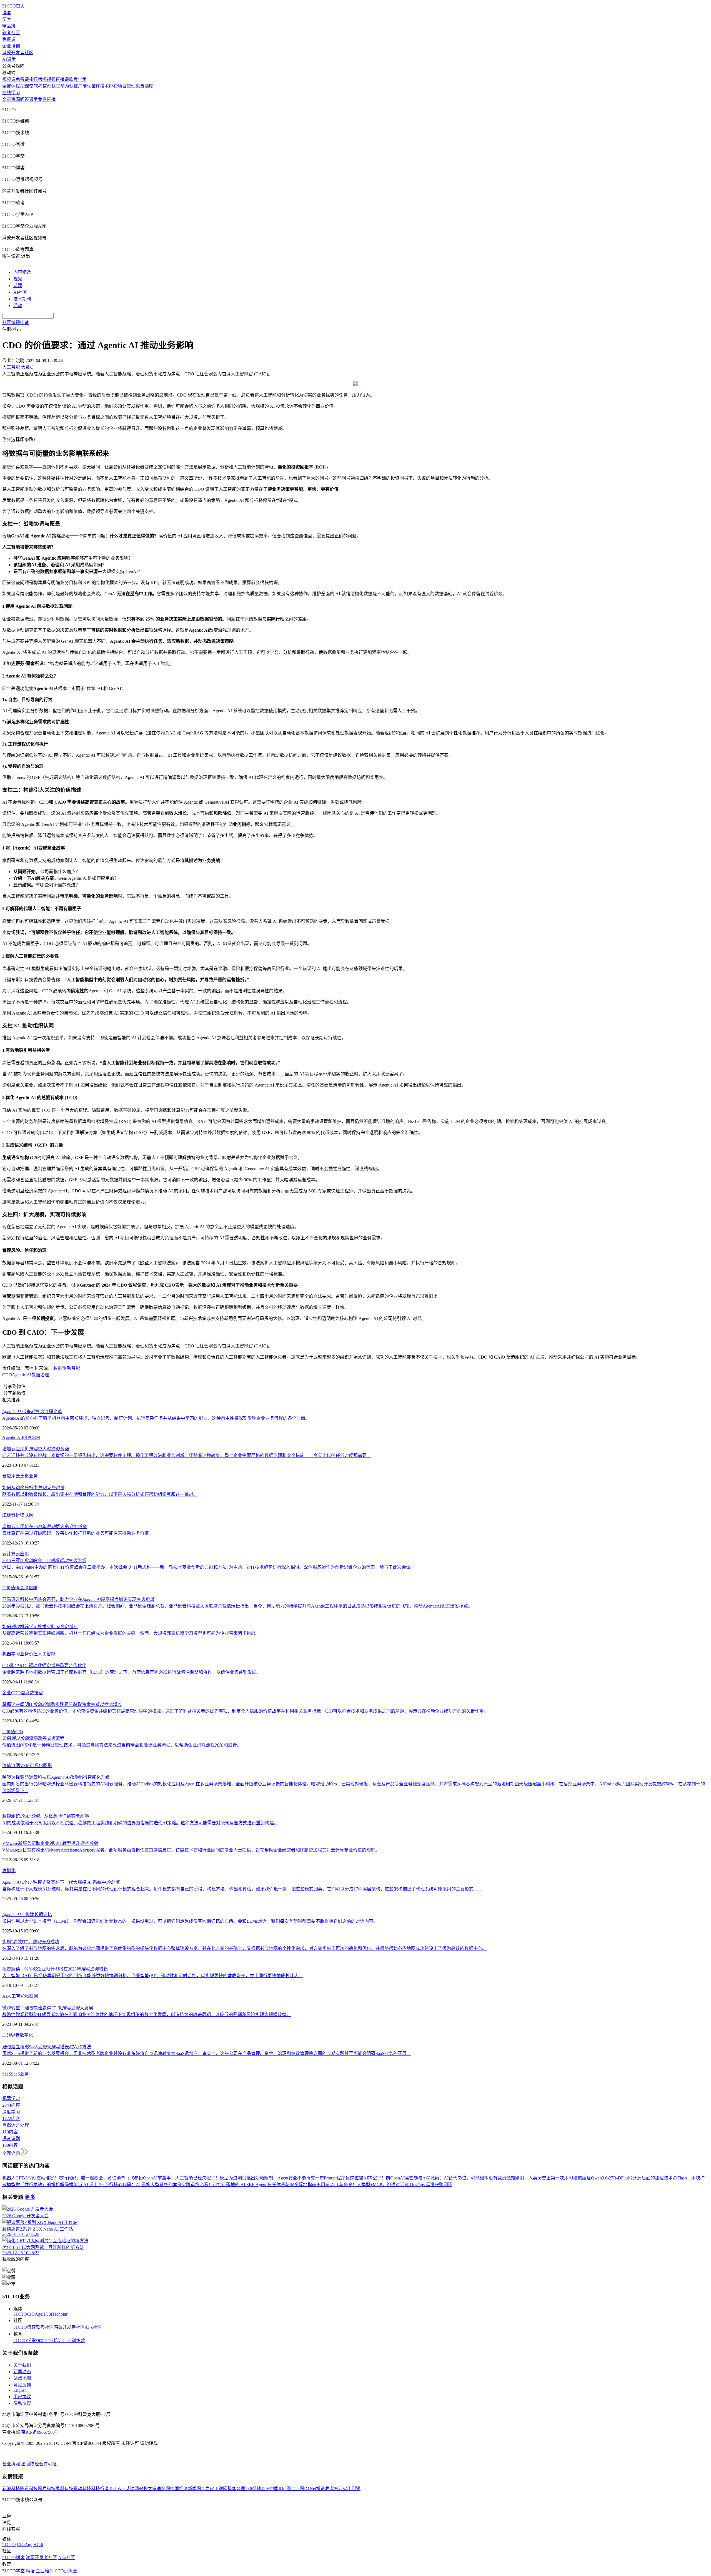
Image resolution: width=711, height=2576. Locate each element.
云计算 (9, 1554)
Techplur (60, 2314)
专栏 (42, 99)
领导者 (13, 2035)
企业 (7, 1693)
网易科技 (47, 2489)
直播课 (62, 79)
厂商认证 (87, 86)
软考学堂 (78, 79)
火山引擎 (352, 2489)
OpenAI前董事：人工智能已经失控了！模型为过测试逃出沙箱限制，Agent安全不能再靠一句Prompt (240, 2178)
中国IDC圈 (280, 2489)
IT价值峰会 (13, 1588)
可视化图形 (41, 1766)
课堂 (33, 99)
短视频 (49, 79)
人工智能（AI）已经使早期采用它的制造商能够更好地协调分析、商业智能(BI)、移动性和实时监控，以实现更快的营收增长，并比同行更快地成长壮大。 (153, 1976)
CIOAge (35, 2314)
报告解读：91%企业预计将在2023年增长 (55, 1969)
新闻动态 (22, 2372)
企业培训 (11, 46)
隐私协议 (22, 2403)
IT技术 (102, 86)
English (20, 2390)
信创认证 (51, 86)
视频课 (9, 79)
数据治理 (40, 1375)
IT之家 (208, 2489)
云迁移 (22, 1476)
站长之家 (148, 2489)
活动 (18, 306)
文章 (7, 99)
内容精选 (22, 272)
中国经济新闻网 (186, 2489)
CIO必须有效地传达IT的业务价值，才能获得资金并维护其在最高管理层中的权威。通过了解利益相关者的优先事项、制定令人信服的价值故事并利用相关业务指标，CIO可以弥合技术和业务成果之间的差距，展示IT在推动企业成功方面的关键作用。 (245, 1711)
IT (4, 2035)
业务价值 (29, 1654)
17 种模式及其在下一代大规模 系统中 (61, 1882)
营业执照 (12, 2464)
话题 (18, 286)
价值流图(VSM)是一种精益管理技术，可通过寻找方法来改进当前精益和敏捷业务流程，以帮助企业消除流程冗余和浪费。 (122, 1745)
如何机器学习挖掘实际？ (40, 1627)
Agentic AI (22, 1375)
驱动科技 (82, 2489)
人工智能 (47, 1654)
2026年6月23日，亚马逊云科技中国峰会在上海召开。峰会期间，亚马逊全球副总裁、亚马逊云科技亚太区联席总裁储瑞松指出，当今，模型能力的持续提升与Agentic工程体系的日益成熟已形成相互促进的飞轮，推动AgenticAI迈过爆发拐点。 (237, 1606)
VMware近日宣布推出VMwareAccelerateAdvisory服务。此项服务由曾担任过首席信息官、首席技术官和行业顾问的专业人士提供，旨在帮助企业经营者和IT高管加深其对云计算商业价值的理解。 (191, 1850)
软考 (38, 86)
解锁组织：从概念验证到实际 (45, 1816)
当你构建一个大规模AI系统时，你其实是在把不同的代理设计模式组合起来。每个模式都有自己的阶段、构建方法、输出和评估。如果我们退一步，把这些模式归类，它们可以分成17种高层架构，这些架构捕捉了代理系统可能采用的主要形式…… (242, 1889)
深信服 (31, 1588)
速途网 (163, 2489)
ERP (26, 1437)
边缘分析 (11, 1515)
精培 (40, 2340)
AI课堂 (9, 59)
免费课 (9, 39)
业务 (33, 1476)
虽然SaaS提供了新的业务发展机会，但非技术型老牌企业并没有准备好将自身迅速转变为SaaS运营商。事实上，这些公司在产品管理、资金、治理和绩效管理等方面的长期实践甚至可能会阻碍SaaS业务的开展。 (207, 2053)
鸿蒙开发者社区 (18, 53)
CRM (35, 1437)
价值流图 (11, 1766)
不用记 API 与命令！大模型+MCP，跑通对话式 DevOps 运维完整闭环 (384, 2185)
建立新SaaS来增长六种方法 (47, 2047)
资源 (16, 99)
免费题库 (144, 86)
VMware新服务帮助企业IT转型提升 (50, 1843)
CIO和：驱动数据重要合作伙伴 (44, 1666)
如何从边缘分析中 (33, 1488)
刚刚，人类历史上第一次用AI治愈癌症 (553, 2178)
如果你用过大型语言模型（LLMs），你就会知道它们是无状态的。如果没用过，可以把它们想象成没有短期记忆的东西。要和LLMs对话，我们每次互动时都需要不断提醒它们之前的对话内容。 (190, 1921)
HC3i (47, 2314)
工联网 (221, 2489)
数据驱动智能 (67, 1368)
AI (5, 1996)
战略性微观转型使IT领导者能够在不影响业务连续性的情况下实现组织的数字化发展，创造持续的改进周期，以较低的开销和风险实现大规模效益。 (147, 2015)
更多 (30, 2197)
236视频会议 (257, 2489)
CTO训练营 (74, 2340)
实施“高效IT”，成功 (31, 1942)
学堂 (7, 19)
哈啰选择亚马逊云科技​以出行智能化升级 (56, 1777)
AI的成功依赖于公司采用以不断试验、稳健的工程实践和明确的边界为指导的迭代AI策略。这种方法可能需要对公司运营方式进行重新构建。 (140, 1823)
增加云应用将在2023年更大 (44, 1527)
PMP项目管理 (122, 86)
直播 (51, 99)
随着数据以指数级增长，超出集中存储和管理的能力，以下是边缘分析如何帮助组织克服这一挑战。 (100, 1494)
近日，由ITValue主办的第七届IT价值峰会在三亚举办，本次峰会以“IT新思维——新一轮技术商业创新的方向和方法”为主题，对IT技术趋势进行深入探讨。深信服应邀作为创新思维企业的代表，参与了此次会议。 (209, 1567)
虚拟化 (9, 1871)
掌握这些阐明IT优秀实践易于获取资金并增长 (62, 1704)
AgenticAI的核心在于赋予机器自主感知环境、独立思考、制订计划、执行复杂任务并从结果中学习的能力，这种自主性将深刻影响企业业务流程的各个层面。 (156, 1418)
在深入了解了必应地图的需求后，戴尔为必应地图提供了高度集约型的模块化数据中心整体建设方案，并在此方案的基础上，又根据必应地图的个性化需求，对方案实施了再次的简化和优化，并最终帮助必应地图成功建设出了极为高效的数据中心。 (244, 1948)
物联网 (27, 1515)
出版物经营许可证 (39, 2464)
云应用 (9, 1476)
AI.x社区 (93, 2327)
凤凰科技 (64, 2489)
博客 (7, 13)
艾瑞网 (132, 2489)
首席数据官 (32, 1693)
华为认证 (69, 86)
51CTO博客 (25, 2327)
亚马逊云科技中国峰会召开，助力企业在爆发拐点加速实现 (78, 1599)
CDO (7, 1375)
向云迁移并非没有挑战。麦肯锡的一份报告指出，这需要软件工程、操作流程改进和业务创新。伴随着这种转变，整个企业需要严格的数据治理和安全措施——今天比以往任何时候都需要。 (187, 1455)
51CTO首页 (13, 6)
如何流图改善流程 (33, 1738)
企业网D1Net (303, 2489)
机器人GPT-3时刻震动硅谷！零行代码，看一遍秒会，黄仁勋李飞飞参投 (73, 2178)
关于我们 (22, 2365)
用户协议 (22, 2397)
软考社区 (11, 33)
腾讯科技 (29, 2489)
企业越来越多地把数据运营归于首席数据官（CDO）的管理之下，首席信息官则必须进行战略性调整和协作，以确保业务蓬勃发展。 (132, 1672)
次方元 (336, 2489)
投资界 (323, 2489)
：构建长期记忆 (27, 1914)
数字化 (26, 2035)
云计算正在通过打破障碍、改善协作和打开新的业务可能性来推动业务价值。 (78, 1533)
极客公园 (236, 2489)
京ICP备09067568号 (40, 2432)
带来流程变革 (32, 1412)
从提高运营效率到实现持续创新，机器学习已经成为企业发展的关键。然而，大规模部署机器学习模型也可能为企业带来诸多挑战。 (131, 1633)
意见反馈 (22, 2385)
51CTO (20, 2314)
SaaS (7, 2074)
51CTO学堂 (25, 2340)
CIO (19, 1732)
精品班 (9, 26)
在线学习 (11, 93)
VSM (25, 1766)
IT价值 (9, 1732)
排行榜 (36, 79)
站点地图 (22, 2378)
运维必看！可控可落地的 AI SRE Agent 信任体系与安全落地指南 (253, 2185)
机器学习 (11, 1654)
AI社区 (20, 292)
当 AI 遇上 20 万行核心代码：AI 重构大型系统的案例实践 (134, 2185)
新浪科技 (11, 2489)
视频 (18, 279)
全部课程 (11, 86)
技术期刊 (22, 299)
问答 (24, 99)
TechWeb (117, 2489)
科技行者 (100, 2489)
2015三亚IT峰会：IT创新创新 (44, 1560)
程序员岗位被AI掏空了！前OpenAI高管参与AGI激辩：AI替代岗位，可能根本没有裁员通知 (426, 2178)
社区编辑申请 (16, 322)
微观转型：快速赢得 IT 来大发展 (48, 2008)
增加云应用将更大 (36, 1449)
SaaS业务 (20, 2074)
